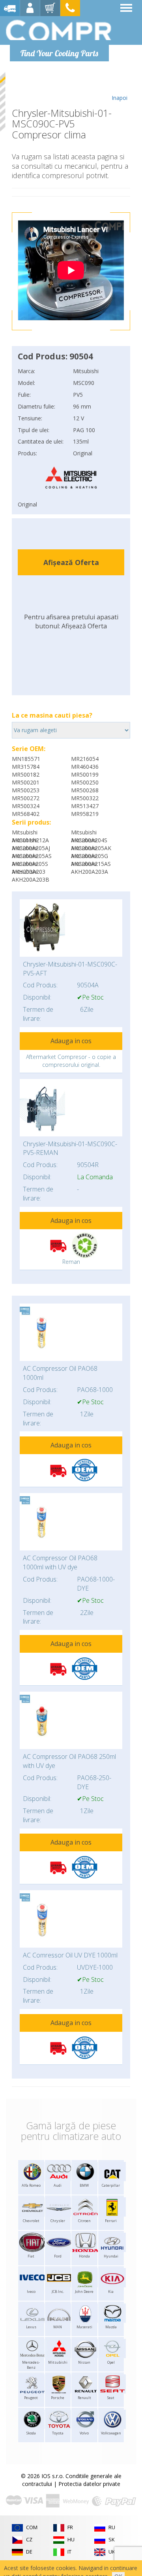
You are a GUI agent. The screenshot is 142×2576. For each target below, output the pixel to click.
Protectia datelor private (89, 2484)
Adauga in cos (71, 1041)
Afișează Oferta (71, 562)
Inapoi (120, 98)
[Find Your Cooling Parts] (59, 30)
